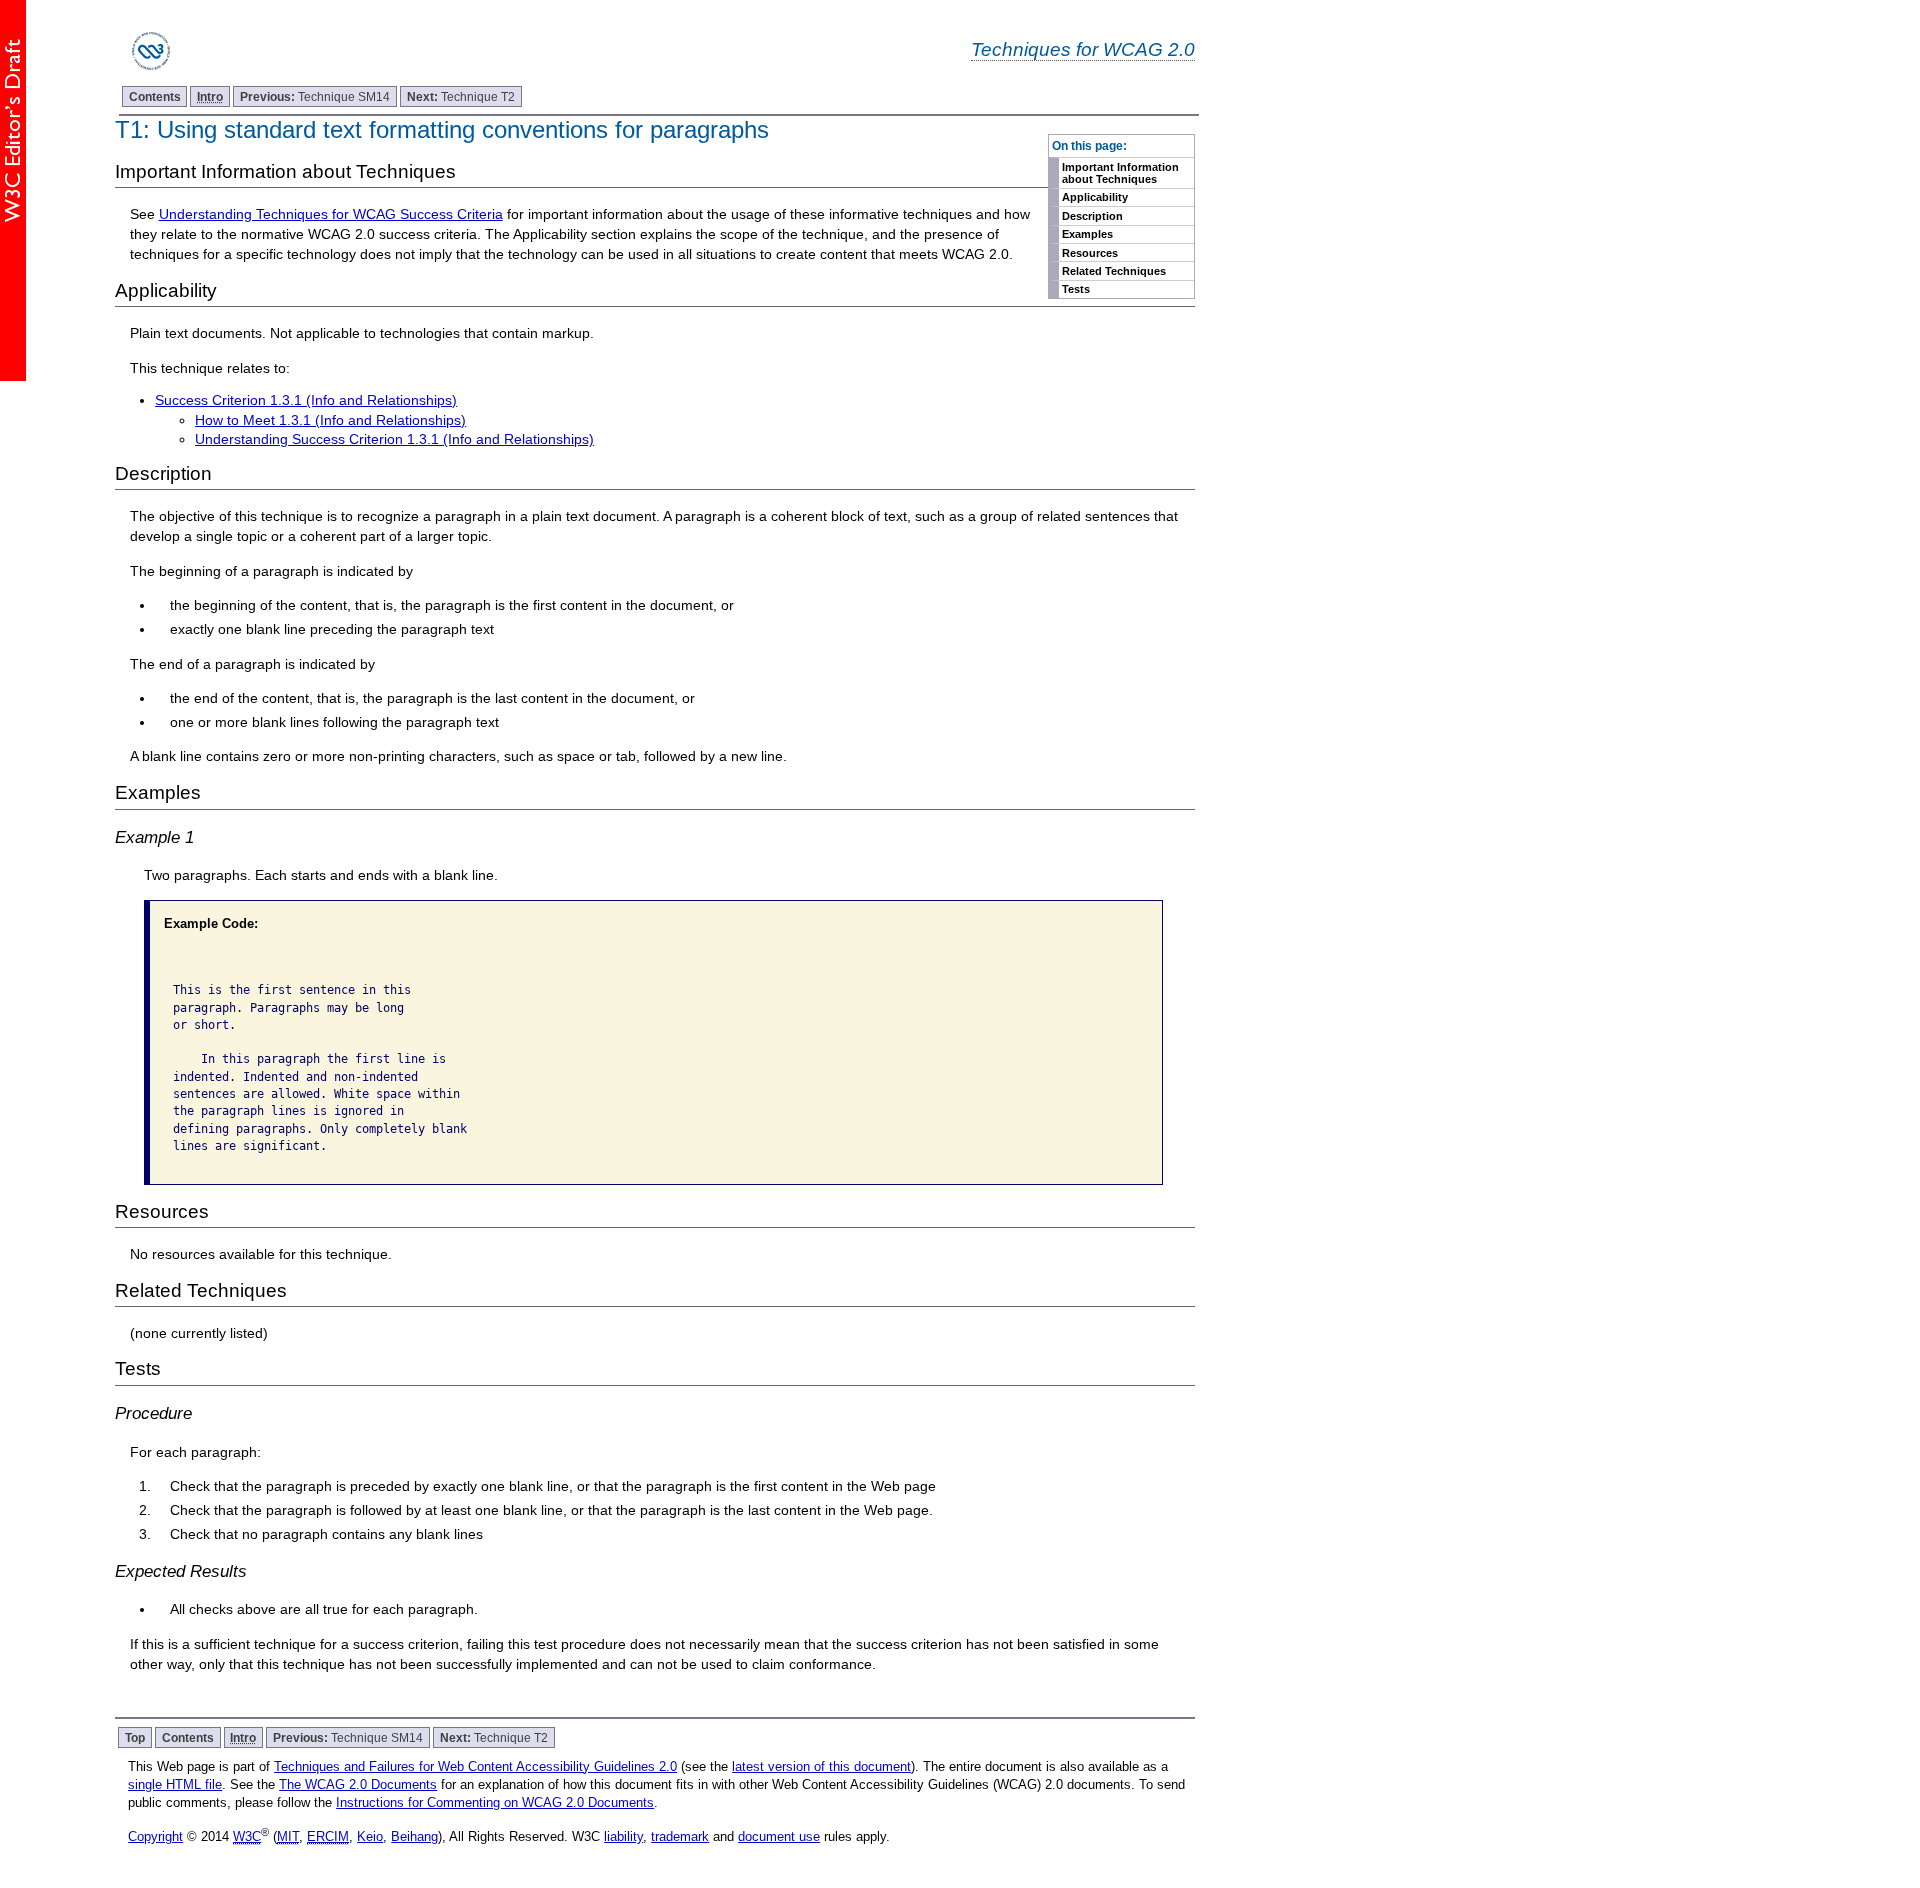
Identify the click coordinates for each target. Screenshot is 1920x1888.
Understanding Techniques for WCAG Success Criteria (331, 214)
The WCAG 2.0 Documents (358, 1784)
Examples (1087, 234)
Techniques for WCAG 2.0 (1083, 49)
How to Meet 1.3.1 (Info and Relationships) (330, 420)
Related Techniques (1114, 271)
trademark (680, 1836)
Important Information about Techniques (1120, 173)
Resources (1090, 253)
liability (623, 1836)
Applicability (1095, 197)
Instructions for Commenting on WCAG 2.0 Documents (495, 1802)
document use (779, 1836)
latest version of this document (821, 1766)
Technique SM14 (315, 96)
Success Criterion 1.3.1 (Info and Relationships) (306, 400)
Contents (155, 96)
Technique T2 (461, 96)
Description (1092, 216)
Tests (1076, 289)
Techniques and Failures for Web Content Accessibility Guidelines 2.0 (475, 1766)
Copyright (155, 1836)
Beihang (414, 1836)
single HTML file (175, 1784)
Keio (370, 1836)
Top (135, 1737)
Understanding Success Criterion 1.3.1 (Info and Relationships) (394, 439)
